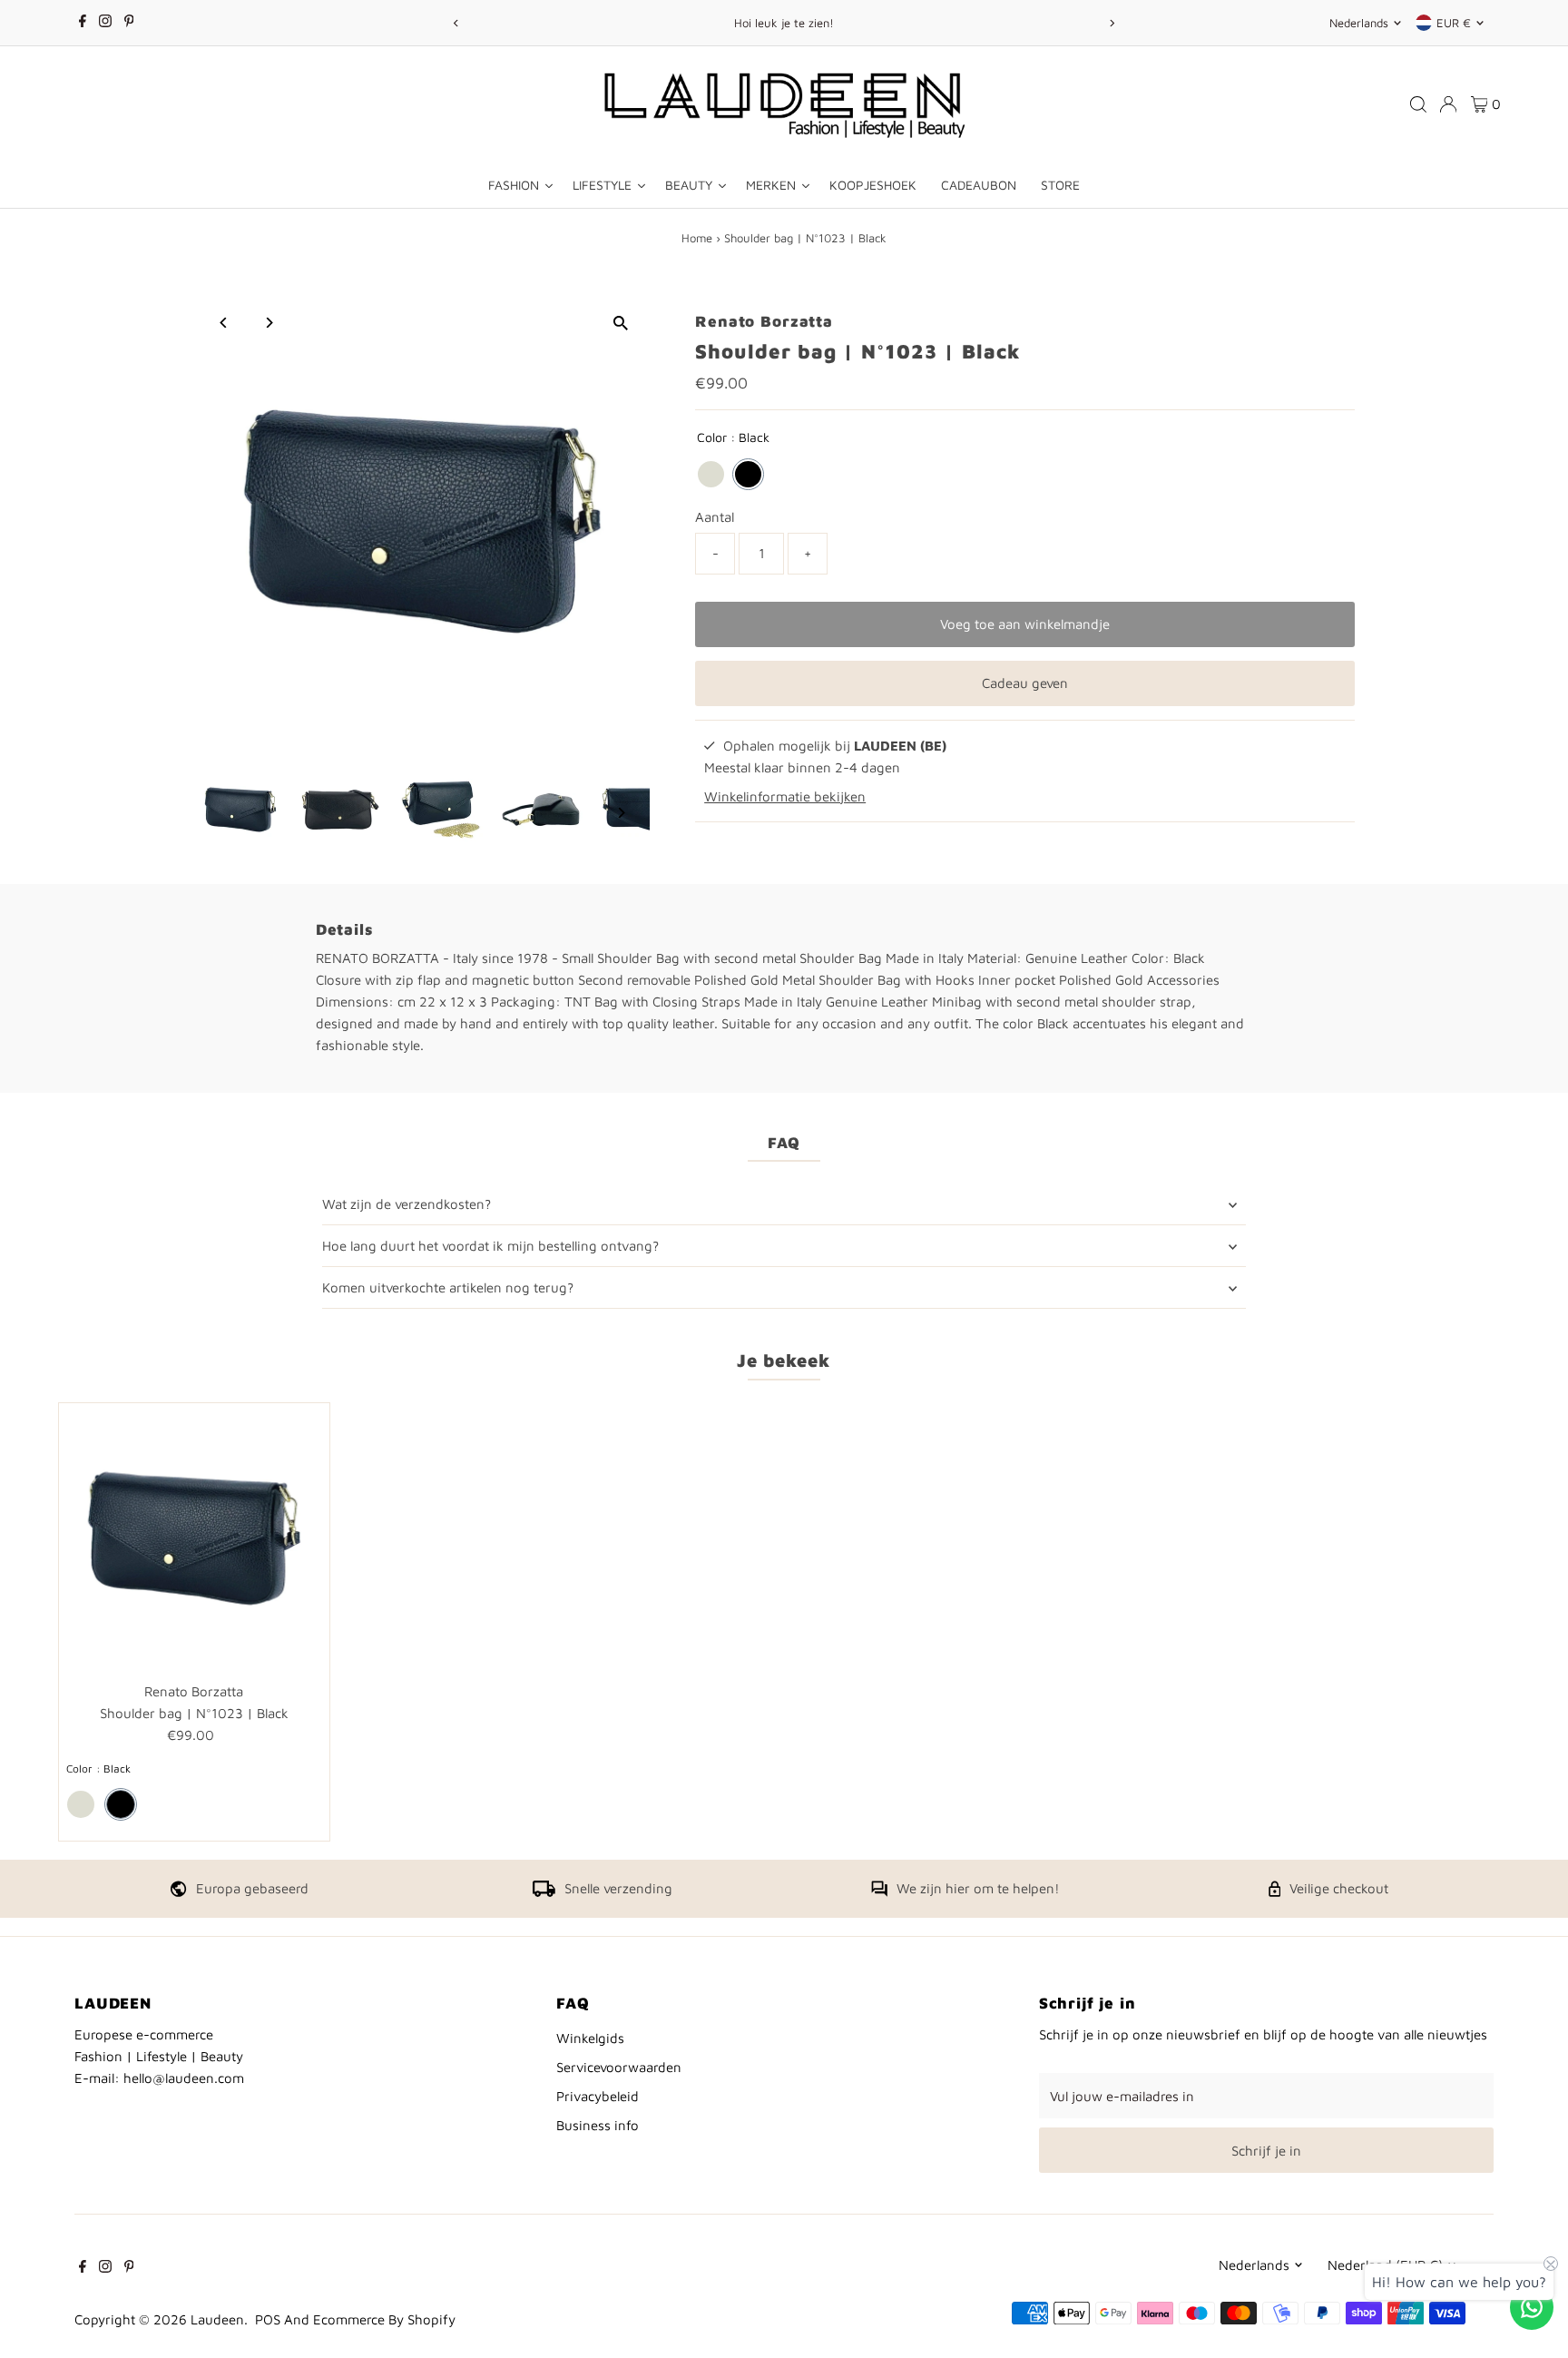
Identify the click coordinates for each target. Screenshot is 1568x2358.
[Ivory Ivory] (711, 474)
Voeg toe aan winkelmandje (1025, 624)
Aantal (715, 517)
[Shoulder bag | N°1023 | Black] (194, 1538)
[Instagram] (105, 23)
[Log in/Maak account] (1448, 104)
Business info (598, 2125)
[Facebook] (83, 23)
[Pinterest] (129, 23)
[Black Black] (748, 474)
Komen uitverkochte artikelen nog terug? (448, 1287)
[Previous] (456, 23)
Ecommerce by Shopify (384, 2319)
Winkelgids (590, 2038)
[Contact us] (1532, 2307)
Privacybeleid (598, 2096)
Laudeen (217, 2319)
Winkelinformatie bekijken (785, 796)
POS (268, 2319)
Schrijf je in (1266, 2151)
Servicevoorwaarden (619, 2067)
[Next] (1112, 23)
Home (697, 238)
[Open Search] (1418, 104)
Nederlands (1359, 23)
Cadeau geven (1025, 683)
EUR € (1454, 23)
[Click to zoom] (620, 324)
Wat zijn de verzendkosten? (407, 1204)
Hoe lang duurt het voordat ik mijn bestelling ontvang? (490, 1246)
